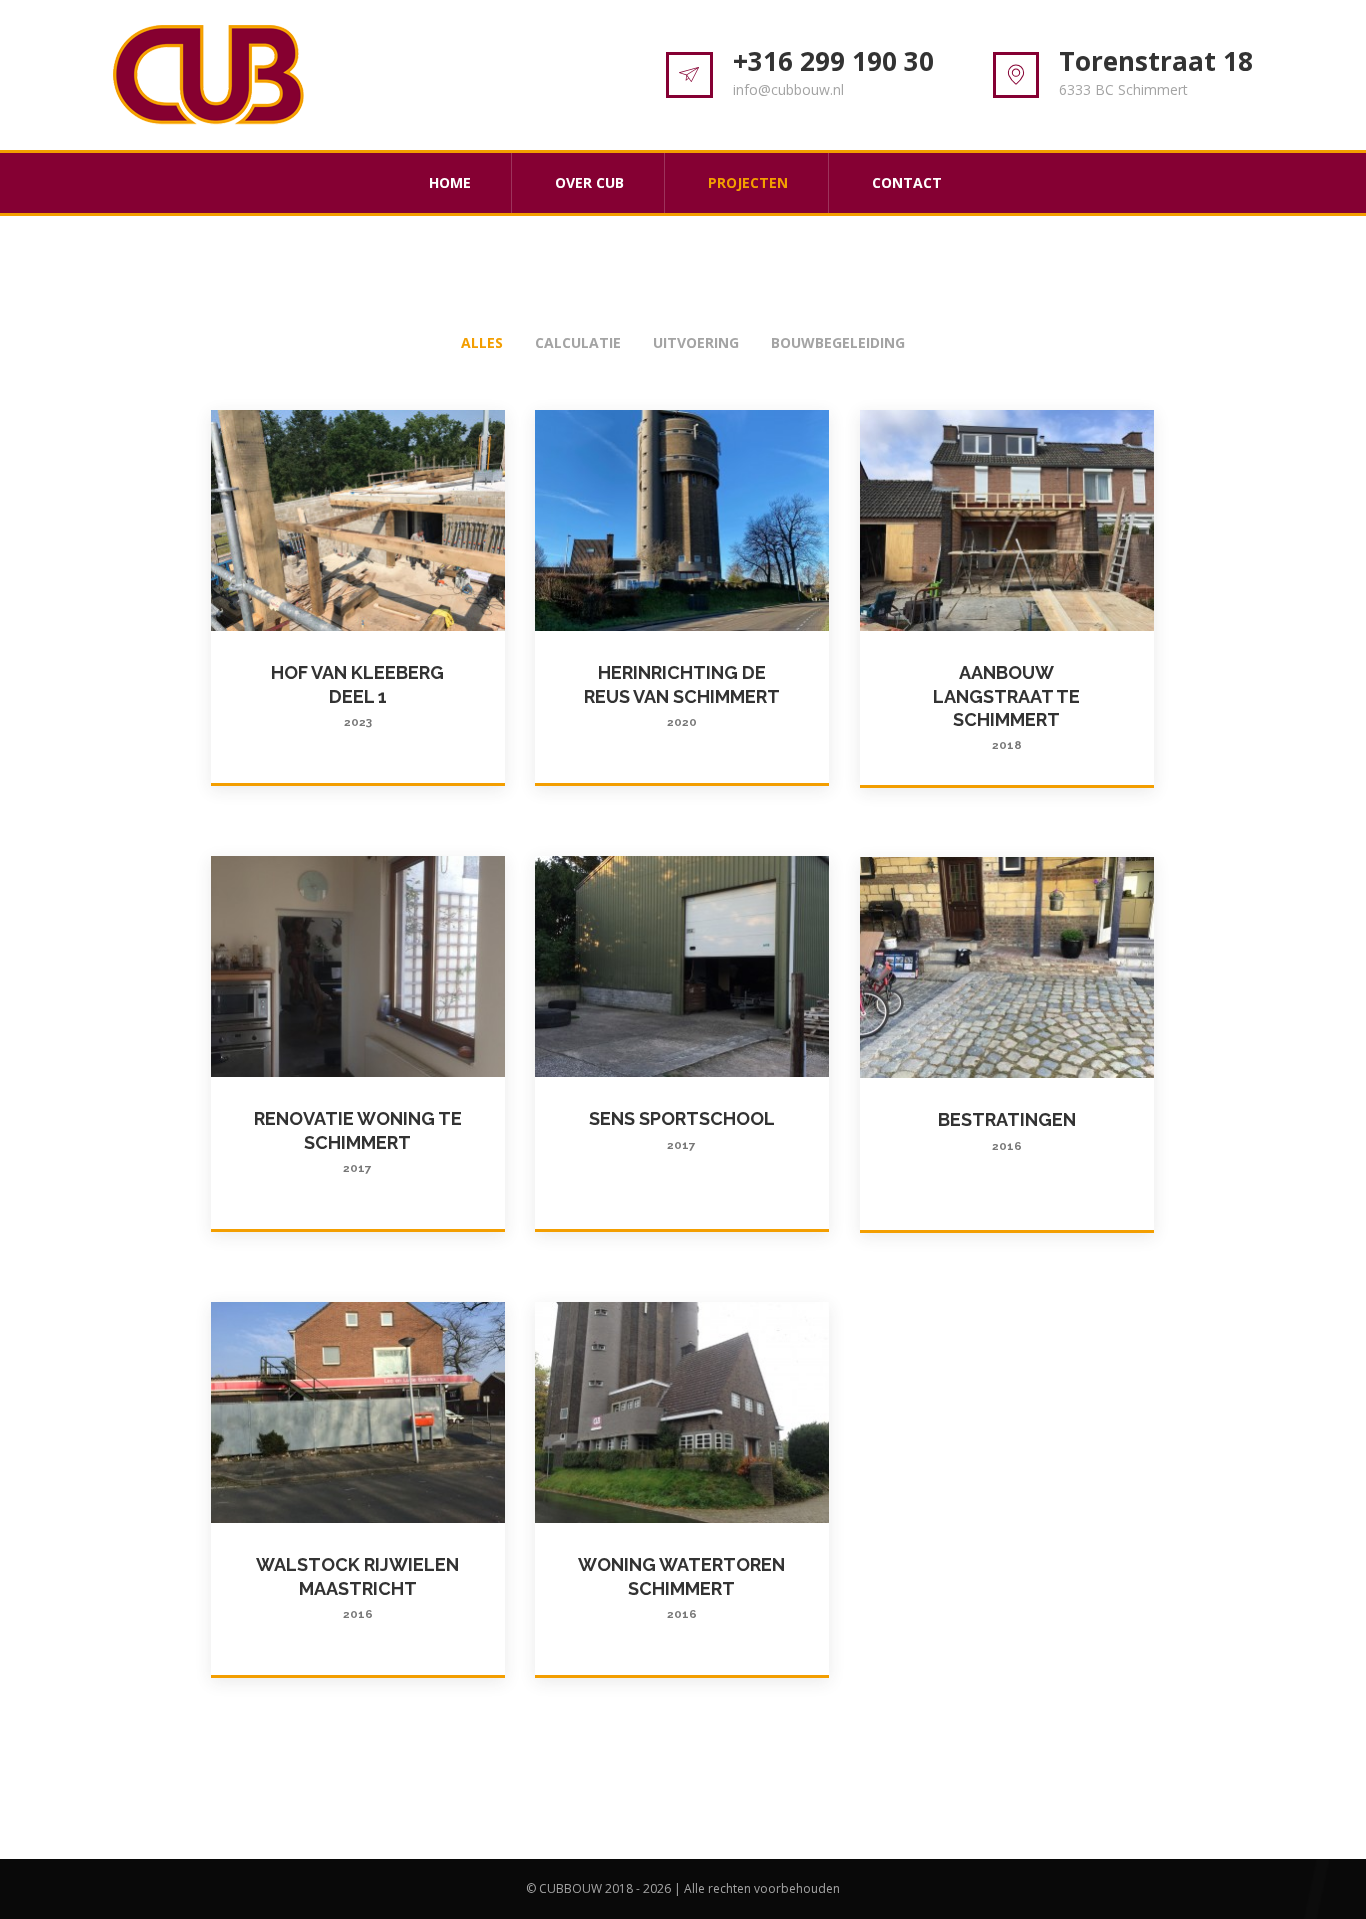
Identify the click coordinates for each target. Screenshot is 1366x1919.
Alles (482, 342)
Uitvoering (696, 342)
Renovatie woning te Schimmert (358, 1141)
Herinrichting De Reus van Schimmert (682, 695)
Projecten (748, 182)
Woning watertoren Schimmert (681, 1587)
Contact (907, 182)
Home (450, 182)
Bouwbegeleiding (838, 342)
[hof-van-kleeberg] (358, 520)
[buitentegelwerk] (1007, 967)
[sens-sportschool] (682, 966)
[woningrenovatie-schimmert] (358, 966)
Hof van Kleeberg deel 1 (357, 695)
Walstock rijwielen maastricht (357, 1587)
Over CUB (589, 182)
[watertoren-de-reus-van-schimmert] (682, 520)
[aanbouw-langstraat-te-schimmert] (1007, 520)
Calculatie (578, 342)
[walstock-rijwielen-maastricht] (358, 1412)
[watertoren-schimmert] (682, 1412)
